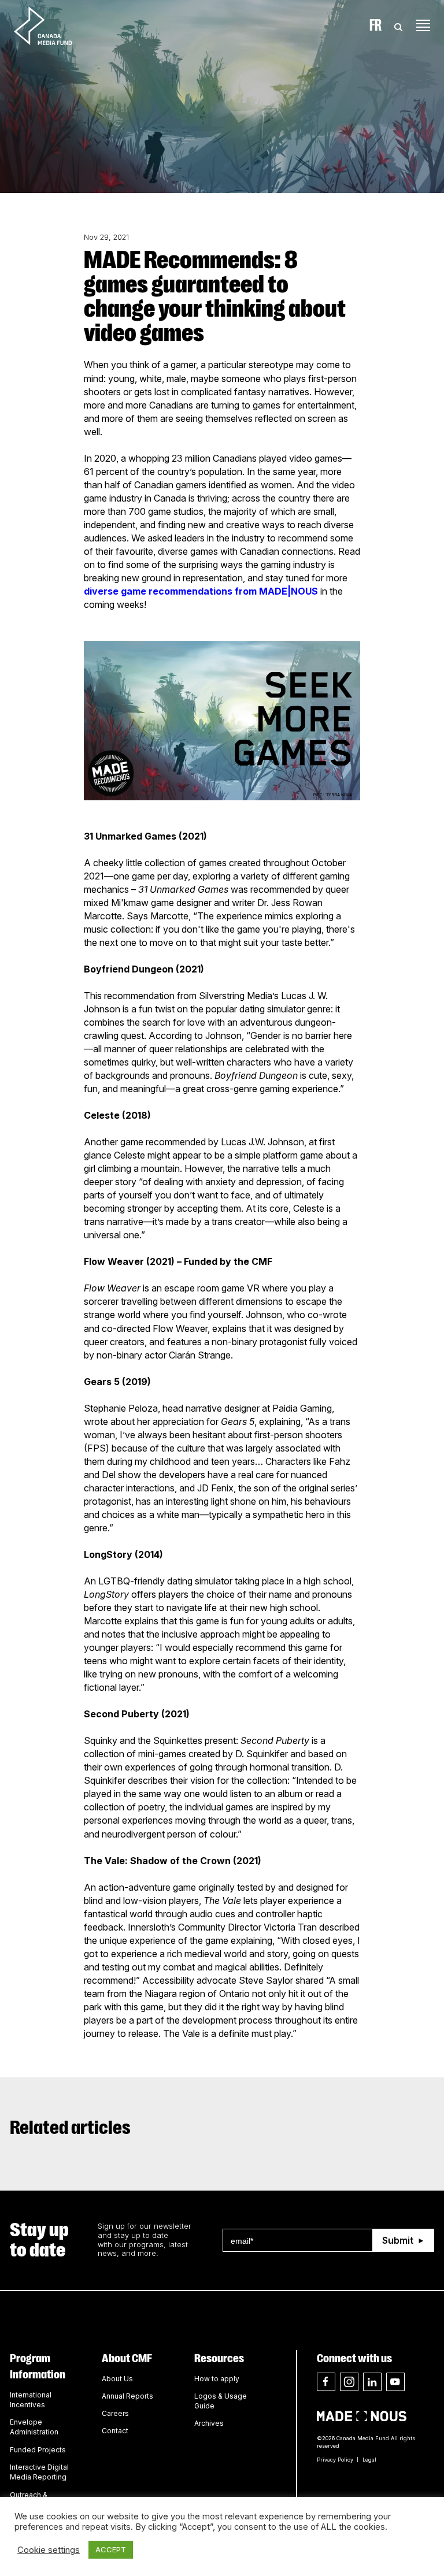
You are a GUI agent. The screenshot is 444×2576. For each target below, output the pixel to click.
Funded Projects (38, 2450)
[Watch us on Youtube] (395, 2382)
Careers (115, 2413)
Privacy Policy (335, 2460)
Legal (369, 2460)
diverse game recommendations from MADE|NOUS (202, 591)
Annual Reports (127, 2396)
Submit (398, 2240)
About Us (117, 2379)
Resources (219, 2358)
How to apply (217, 2379)
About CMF (127, 2358)
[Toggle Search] (398, 25)
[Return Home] (53, 25)
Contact (115, 2431)
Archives (209, 2423)
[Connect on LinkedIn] (372, 2382)
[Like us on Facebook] (326, 2382)
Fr (375, 25)
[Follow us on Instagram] (349, 2382)
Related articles (70, 2128)
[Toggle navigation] (423, 25)
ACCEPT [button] (111, 2549)
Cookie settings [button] (49, 2550)
